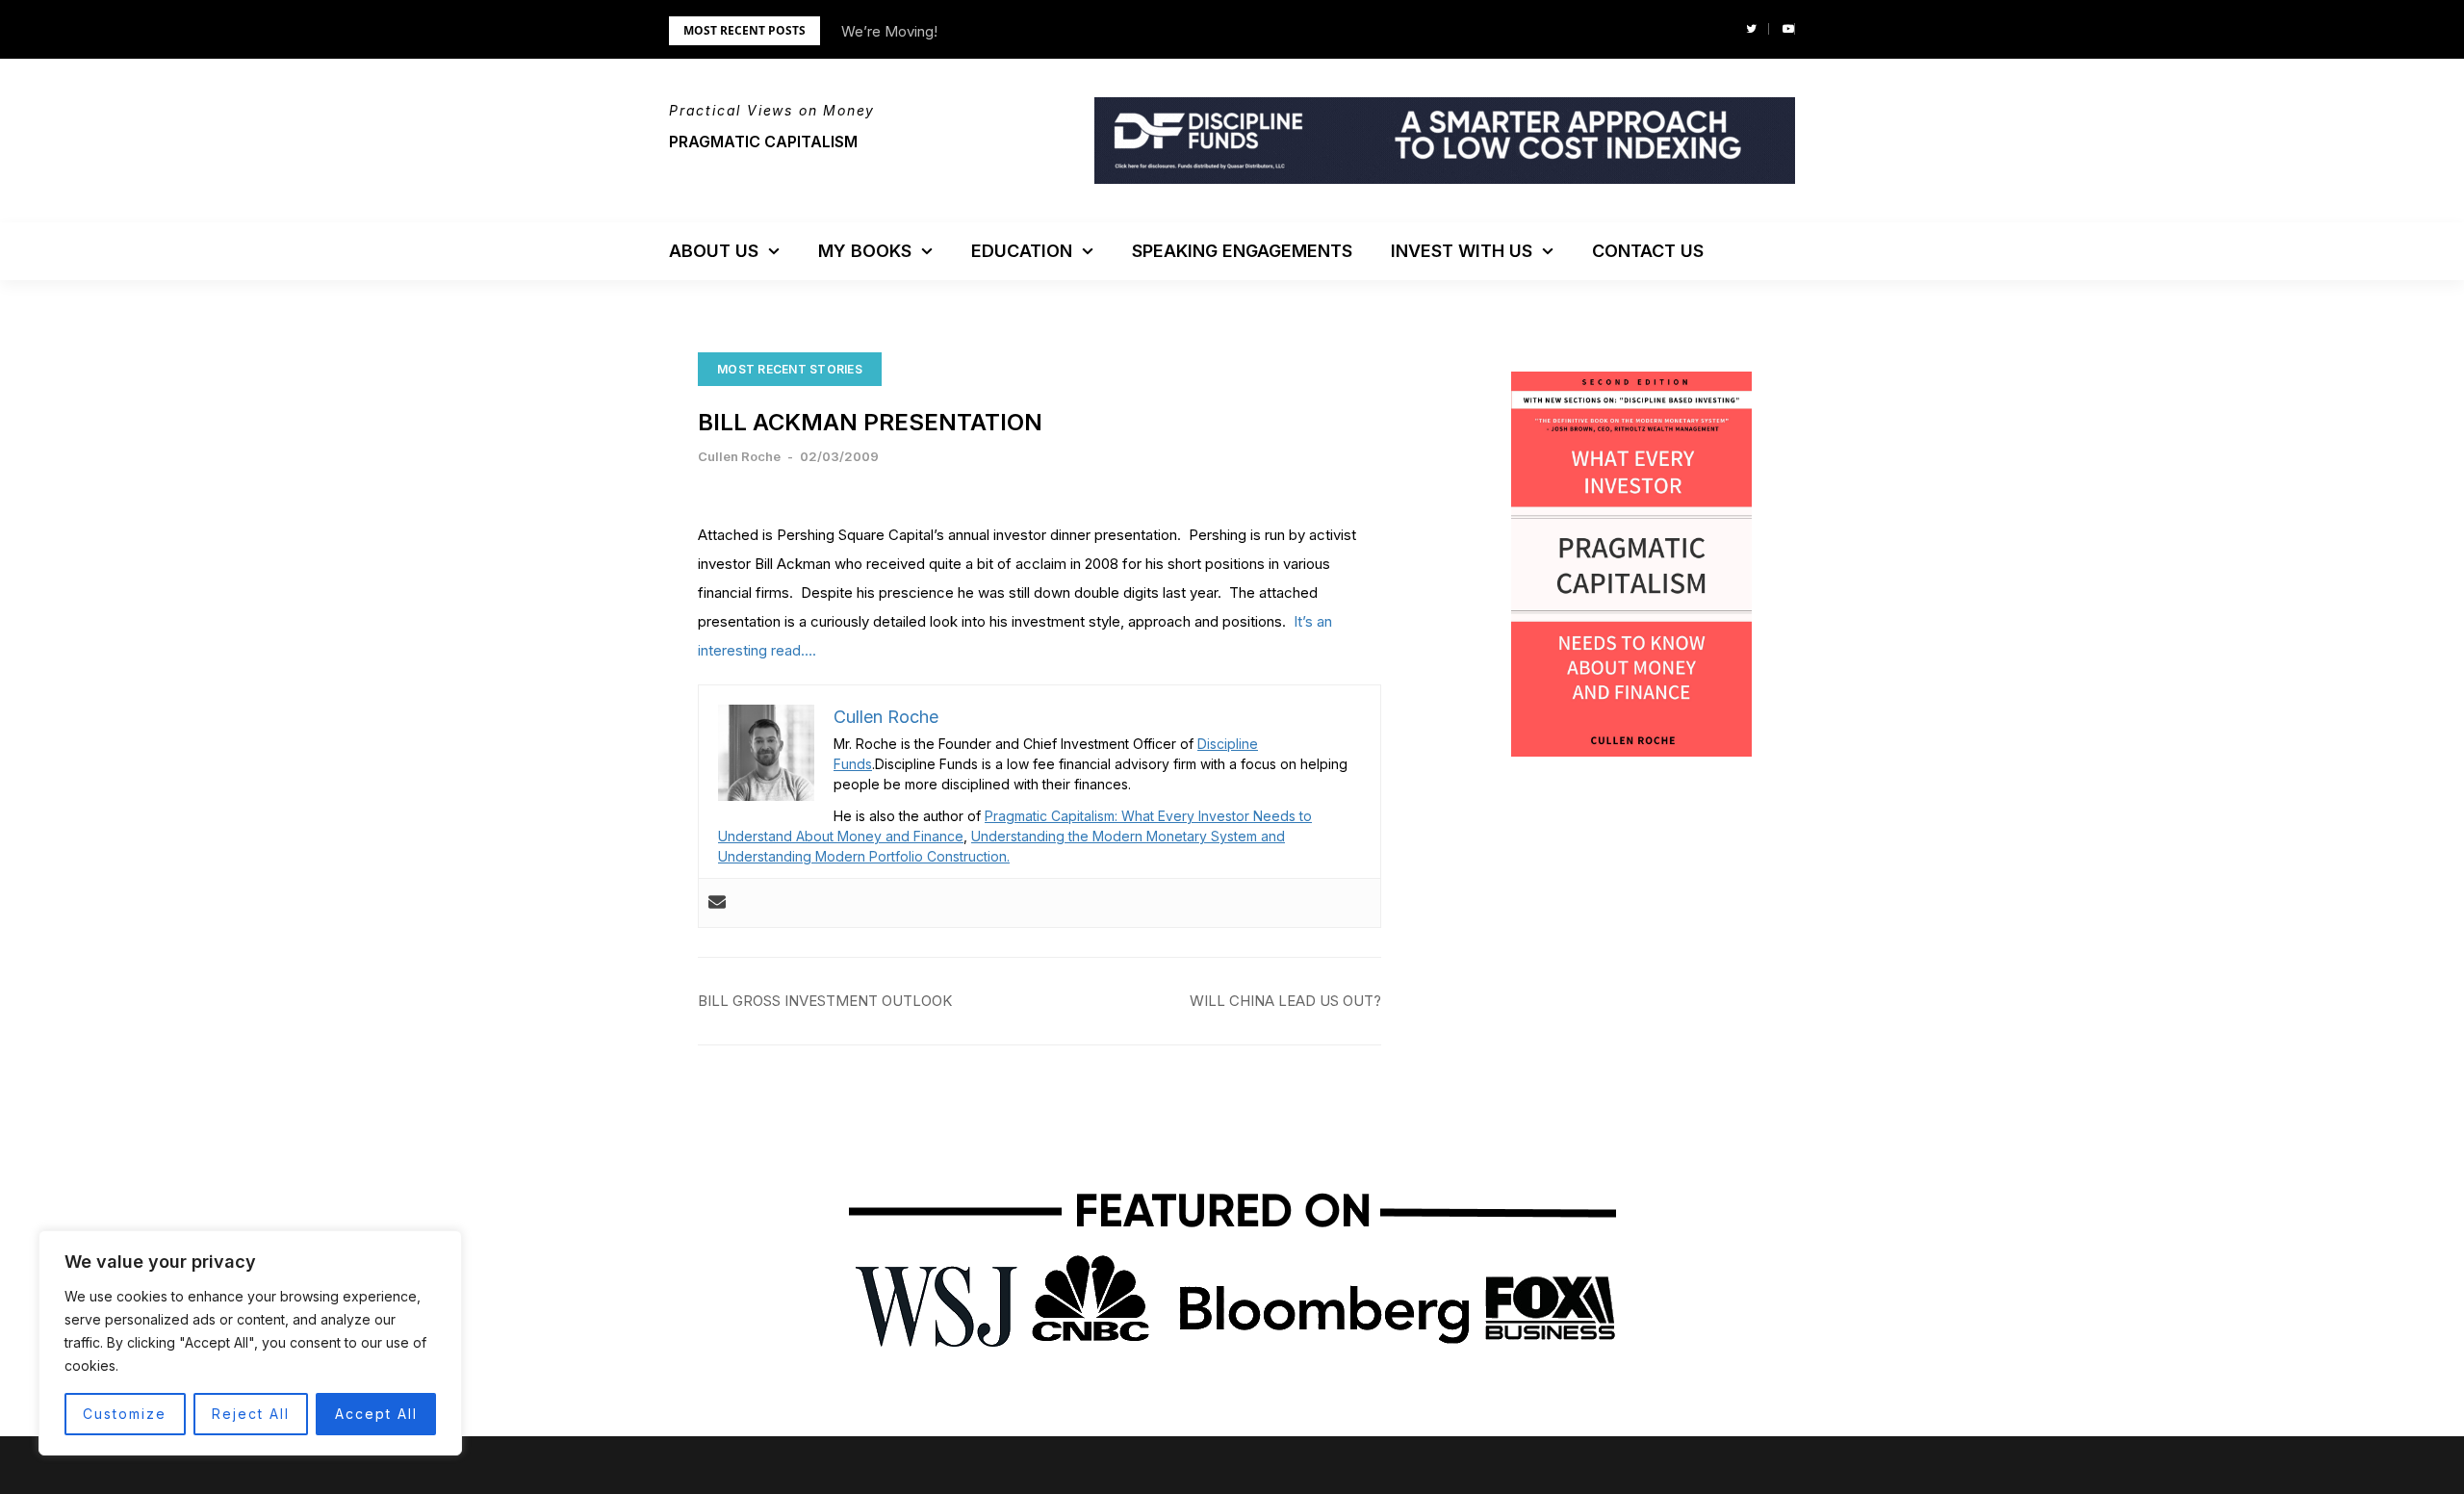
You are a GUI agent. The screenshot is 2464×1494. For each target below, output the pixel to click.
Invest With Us (1462, 251)
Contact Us (1648, 251)
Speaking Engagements (1242, 251)
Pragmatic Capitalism (763, 142)
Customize (125, 1414)
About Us (714, 251)
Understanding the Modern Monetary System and (1128, 836)
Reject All (251, 1414)
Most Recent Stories (790, 369)
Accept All (376, 1414)
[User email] (717, 903)
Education (1022, 251)
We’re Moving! (889, 31)
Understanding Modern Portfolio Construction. (864, 856)
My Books (865, 251)
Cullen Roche (739, 456)
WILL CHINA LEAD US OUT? (1285, 1001)
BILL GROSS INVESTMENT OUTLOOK (825, 1001)
